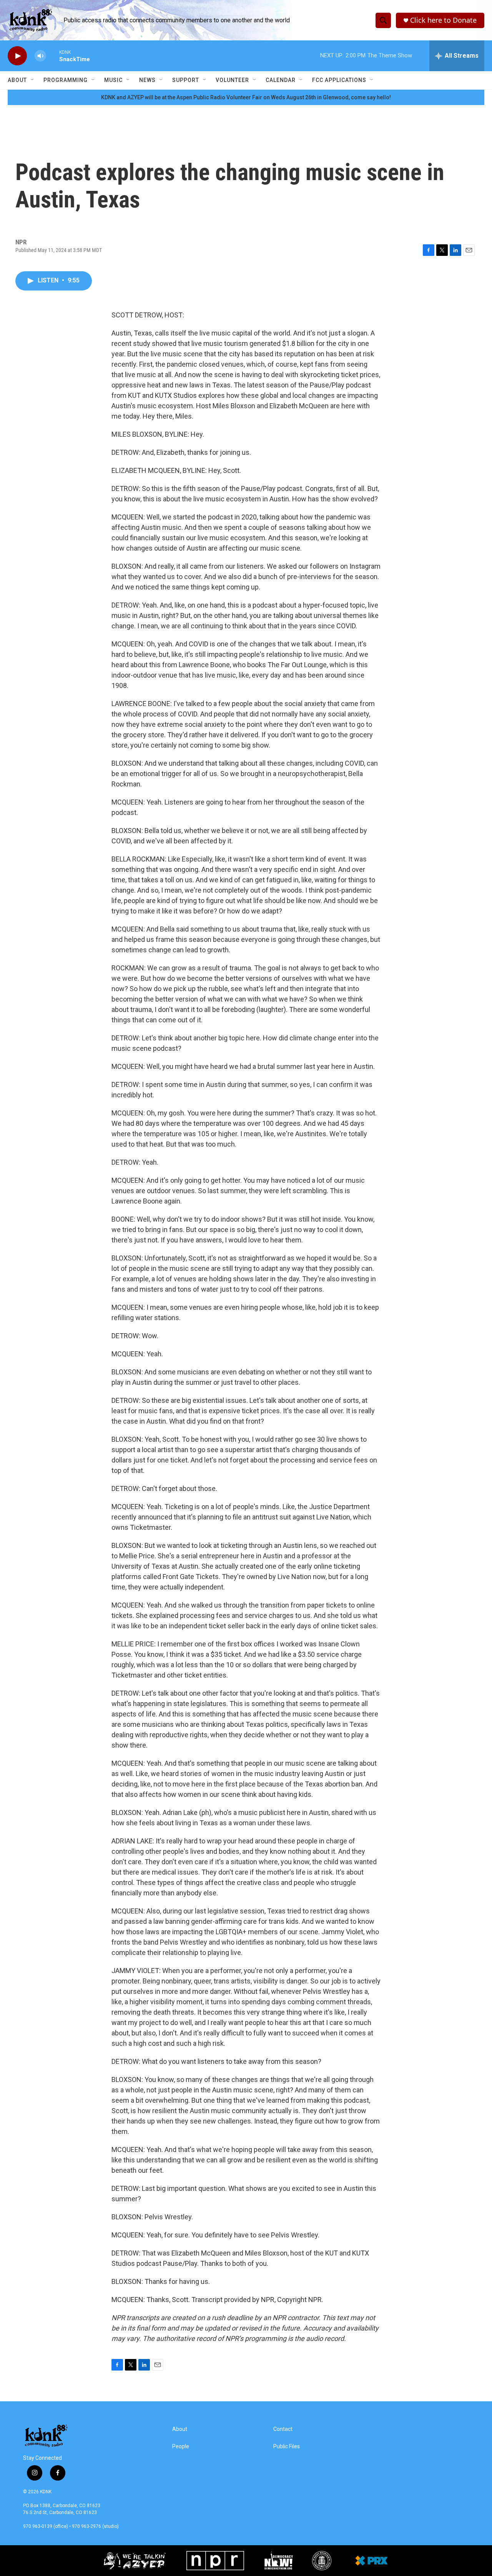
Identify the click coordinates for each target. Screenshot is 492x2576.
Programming (66, 80)
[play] (17, 56)
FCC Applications (339, 80)
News (147, 80)
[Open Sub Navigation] (33, 80)
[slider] (53, 56)
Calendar (281, 80)
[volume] (40, 56)
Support (186, 80)
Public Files (287, 2447)
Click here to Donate (443, 20)
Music (113, 80)
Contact (283, 2429)
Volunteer (232, 80)
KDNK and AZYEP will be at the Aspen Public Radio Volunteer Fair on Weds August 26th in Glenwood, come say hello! (246, 97)
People (181, 2447)
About (17, 80)
